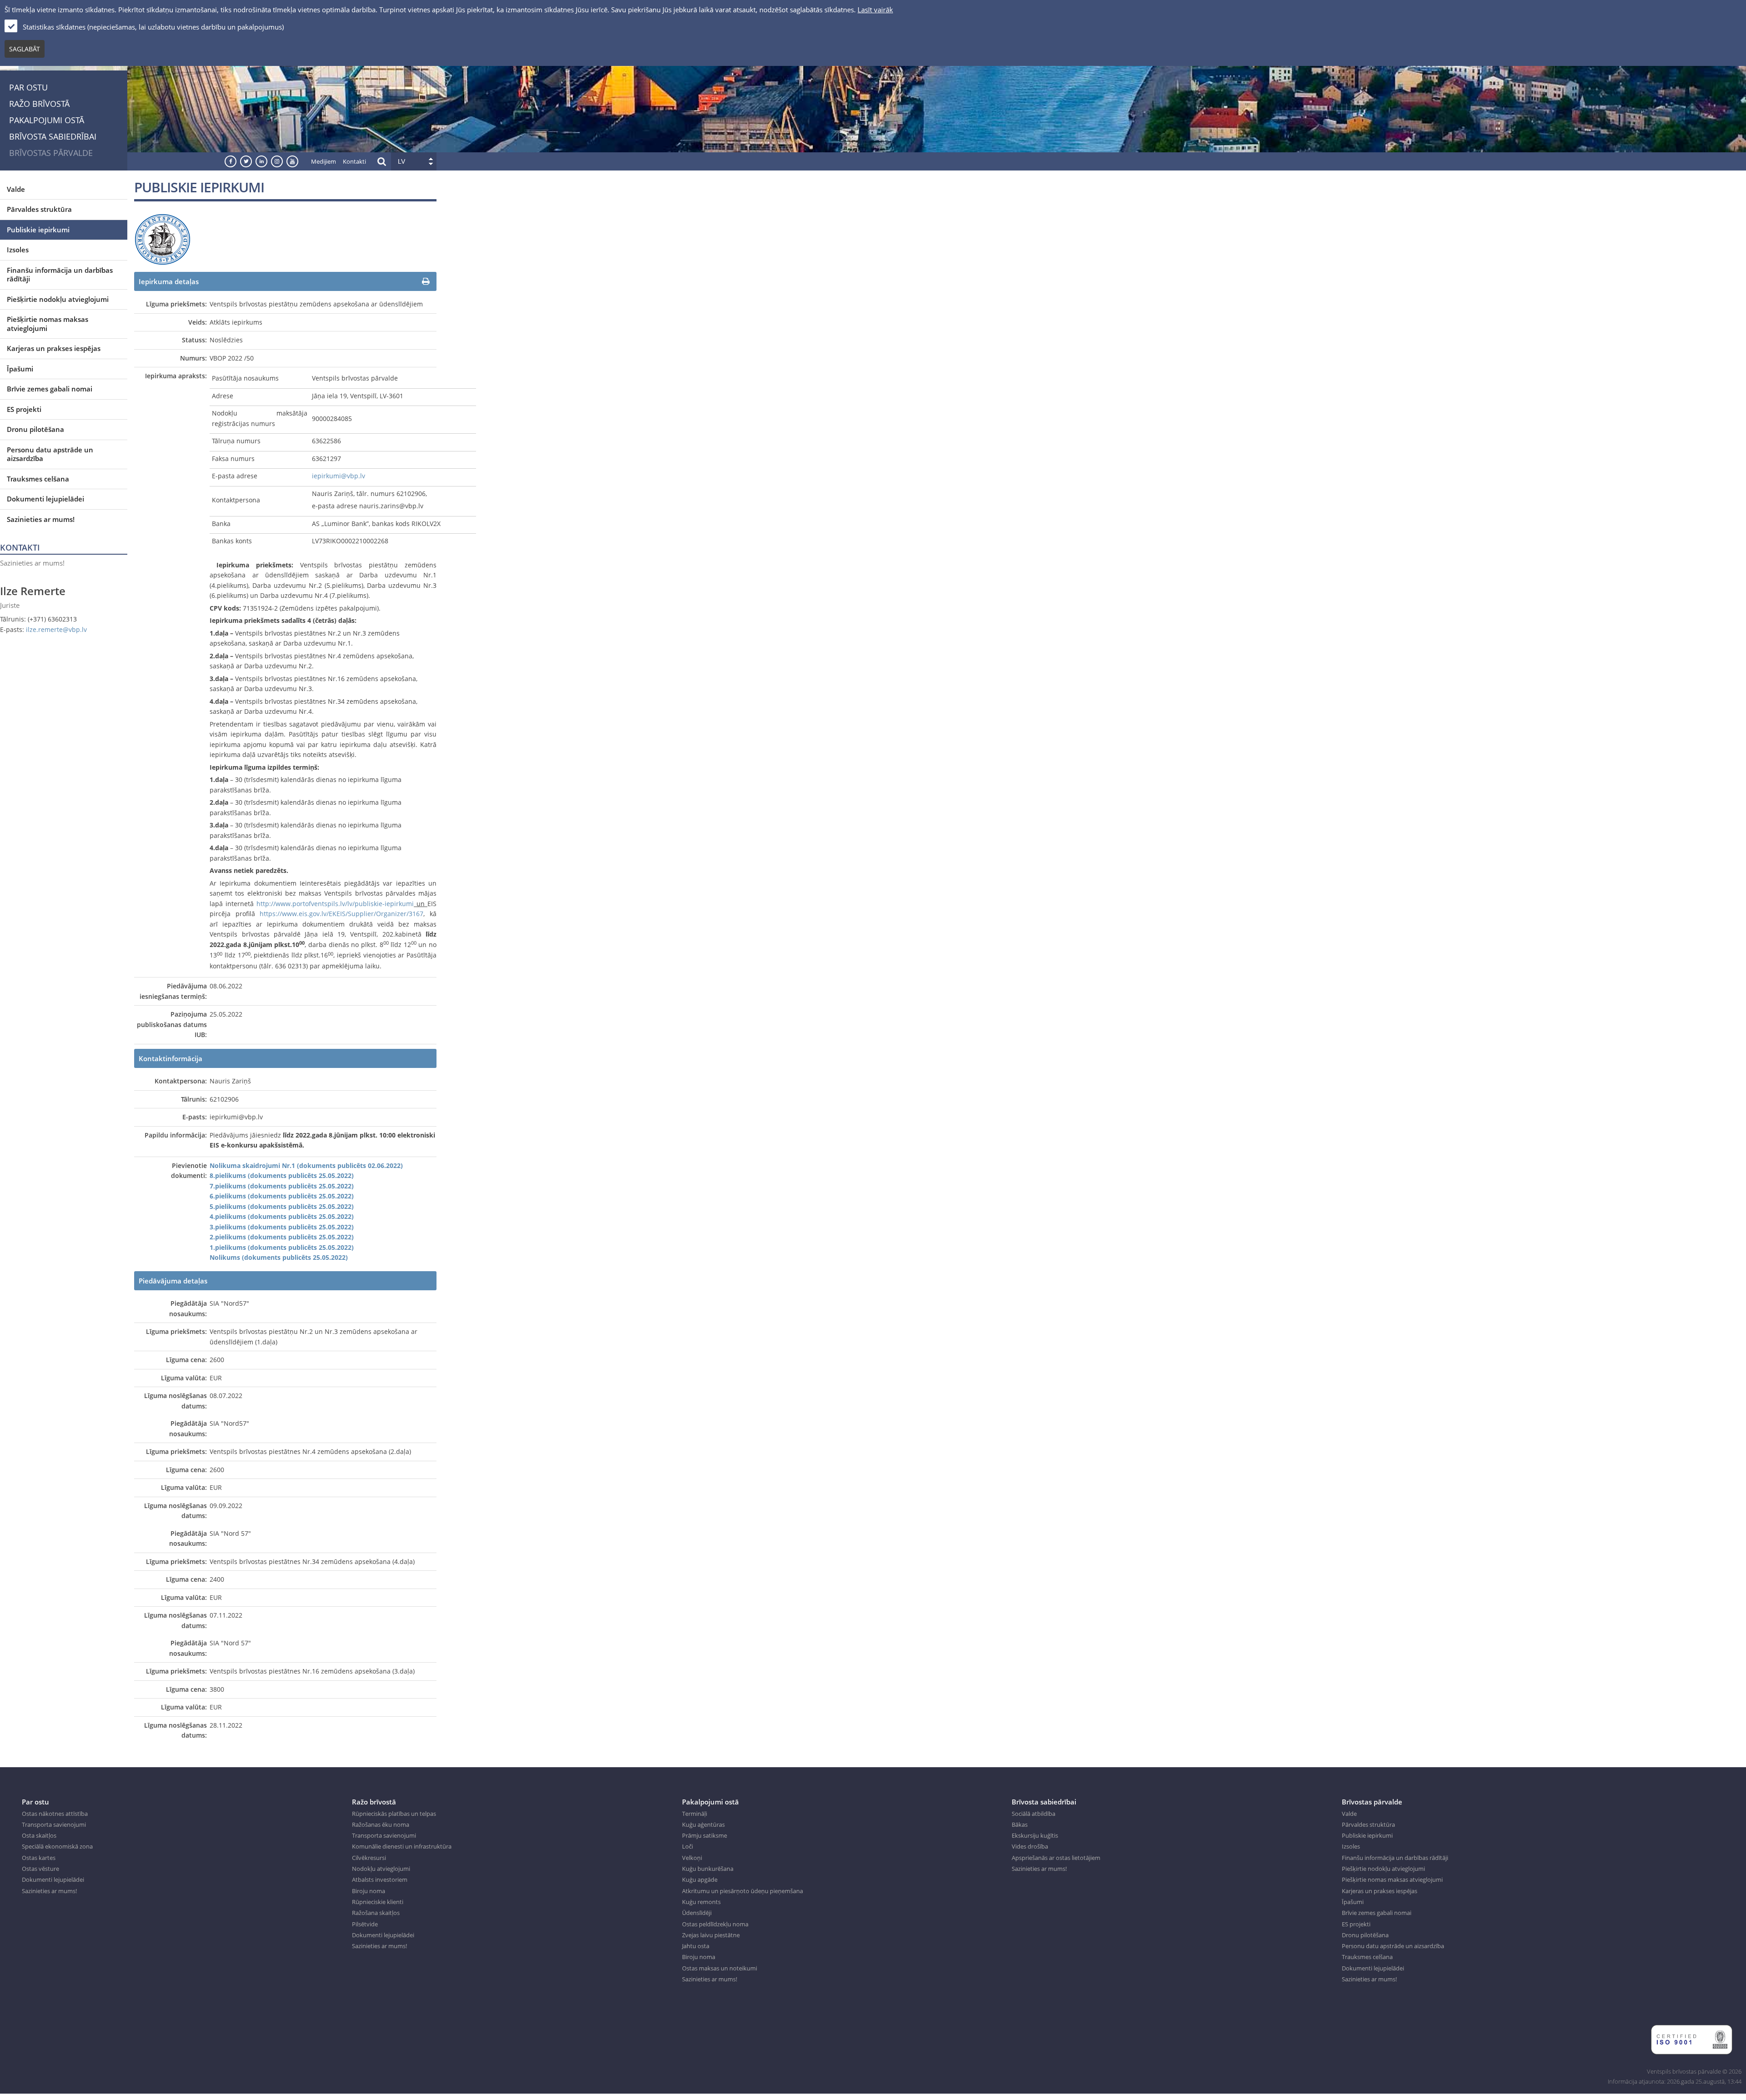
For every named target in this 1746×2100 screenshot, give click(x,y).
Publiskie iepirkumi (38, 230)
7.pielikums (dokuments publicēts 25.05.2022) (282, 1186)
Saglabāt (25, 49)
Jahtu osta (696, 1946)
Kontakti (354, 161)
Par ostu (28, 87)
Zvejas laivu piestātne (711, 1935)
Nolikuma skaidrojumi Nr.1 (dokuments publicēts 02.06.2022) (306, 1165)
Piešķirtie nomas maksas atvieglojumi (48, 324)
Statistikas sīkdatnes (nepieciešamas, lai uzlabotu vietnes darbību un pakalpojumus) (153, 27)
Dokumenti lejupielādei (45, 499)
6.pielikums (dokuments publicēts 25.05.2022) (282, 1196)
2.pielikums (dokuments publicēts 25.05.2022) (282, 1237)
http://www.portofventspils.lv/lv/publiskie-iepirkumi (335, 904)
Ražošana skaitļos (376, 1913)
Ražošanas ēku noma (381, 1824)
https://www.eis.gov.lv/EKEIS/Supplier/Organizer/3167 (341, 914)
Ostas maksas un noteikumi (720, 1968)
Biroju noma (369, 1891)
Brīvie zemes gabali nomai (50, 389)
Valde (16, 189)
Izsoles (18, 250)
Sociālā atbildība (1034, 1814)
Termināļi (695, 1814)
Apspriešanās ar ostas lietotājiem (1056, 1858)
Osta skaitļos (39, 1835)
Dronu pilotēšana (35, 429)
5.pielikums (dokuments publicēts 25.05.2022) (282, 1206)
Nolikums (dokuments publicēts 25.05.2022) (279, 1257)
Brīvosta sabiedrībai (53, 136)
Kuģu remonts (701, 1902)
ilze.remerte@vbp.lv (56, 629)
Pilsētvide (365, 1924)
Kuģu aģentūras (703, 1824)
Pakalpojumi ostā (47, 120)
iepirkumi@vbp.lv (339, 476)
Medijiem (324, 161)
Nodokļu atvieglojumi (381, 1869)
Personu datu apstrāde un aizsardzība (50, 454)
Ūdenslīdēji (697, 1913)
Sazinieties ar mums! (41, 519)
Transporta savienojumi (54, 1824)
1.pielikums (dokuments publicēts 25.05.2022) (282, 1247)
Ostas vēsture (40, 1869)
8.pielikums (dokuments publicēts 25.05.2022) (282, 1175)
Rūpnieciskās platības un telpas (394, 1814)
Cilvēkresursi (369, 1858)
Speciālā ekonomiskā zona (57, 1846)
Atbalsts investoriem (380, 1879)
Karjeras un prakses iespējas (54, 348)
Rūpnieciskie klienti (378, 1902)
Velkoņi (692, 1858)
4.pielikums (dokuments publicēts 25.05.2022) (282, 1216)
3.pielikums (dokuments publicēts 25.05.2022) (282, 1227)
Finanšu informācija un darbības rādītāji (60, 275)
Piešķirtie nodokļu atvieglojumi (58, 299)
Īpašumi (20, 369)
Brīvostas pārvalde (51, 153)
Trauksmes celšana (38, 479)
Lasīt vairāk (875, 10)
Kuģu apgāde (700, 1879)
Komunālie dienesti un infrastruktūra (402, 1846)
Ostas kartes (39, 1858)
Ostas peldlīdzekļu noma (715, 1924)
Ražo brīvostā (39, 104)
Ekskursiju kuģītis (1035, 1835)
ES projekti (24, 409)
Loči (687, 1846)
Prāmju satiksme (705, 1835)
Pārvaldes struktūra (39, 209)
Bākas (1020, 1824)
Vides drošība (1030, 1846)
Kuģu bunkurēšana (708, 1869)
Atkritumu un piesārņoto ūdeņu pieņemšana (743, 1891)
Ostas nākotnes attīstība (55, 1814)
